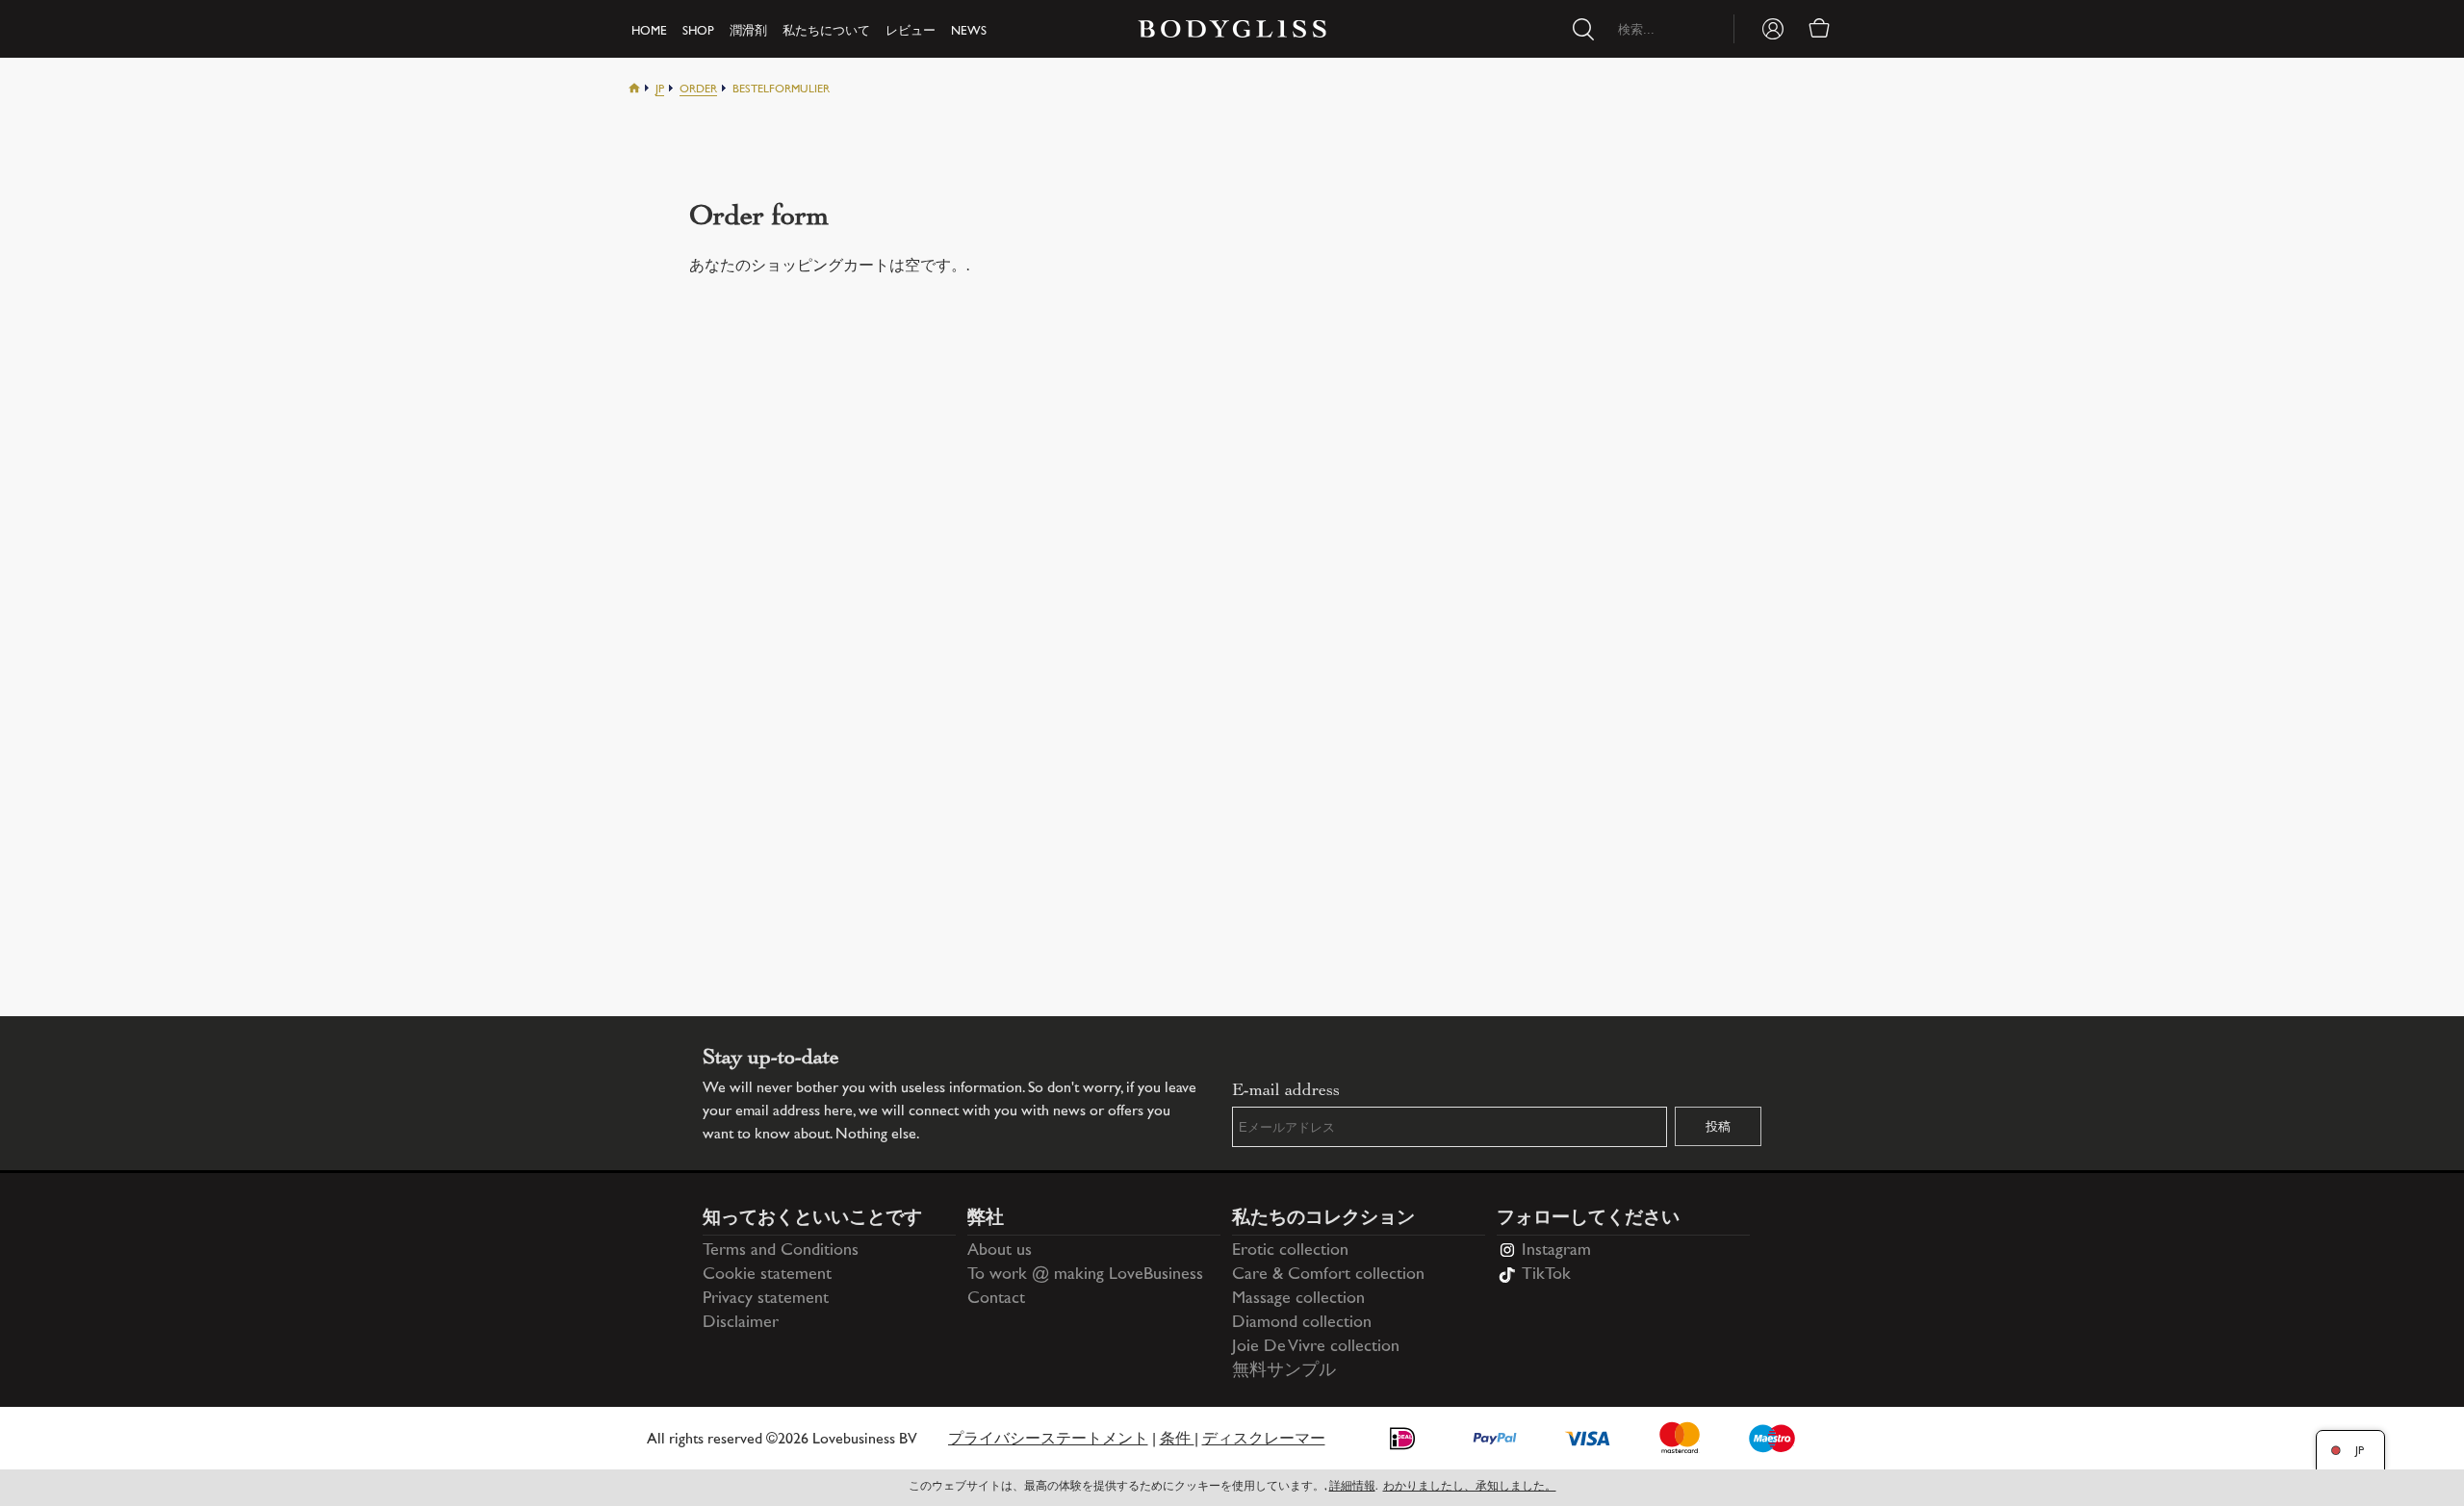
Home (649, 32)
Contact (996, 1299)
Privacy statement (766, 1299)
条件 (1177, 1440)
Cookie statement (767, 1275)
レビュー (911, 32)
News (969, 32)
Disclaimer (741, 1323)
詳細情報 (1352, 1487)
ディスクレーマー (1264, 1440)
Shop (698, 32)
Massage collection (1298, 1299)
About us (1000, 1251)
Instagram (1556, 1251)
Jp (660, 90)
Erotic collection (1290, 1251)
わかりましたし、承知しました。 (1470, 1487)
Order (698, 90)
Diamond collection (1302, 1323)
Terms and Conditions (781, 1251)
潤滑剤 (748, 32)
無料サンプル (1284, 1371)
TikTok (1546, 1275)
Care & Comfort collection (1328, 1275)
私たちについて (826, 32)
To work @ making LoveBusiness (1085, 1275)
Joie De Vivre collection (1316, 1347)
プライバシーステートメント (1048, 1440)
